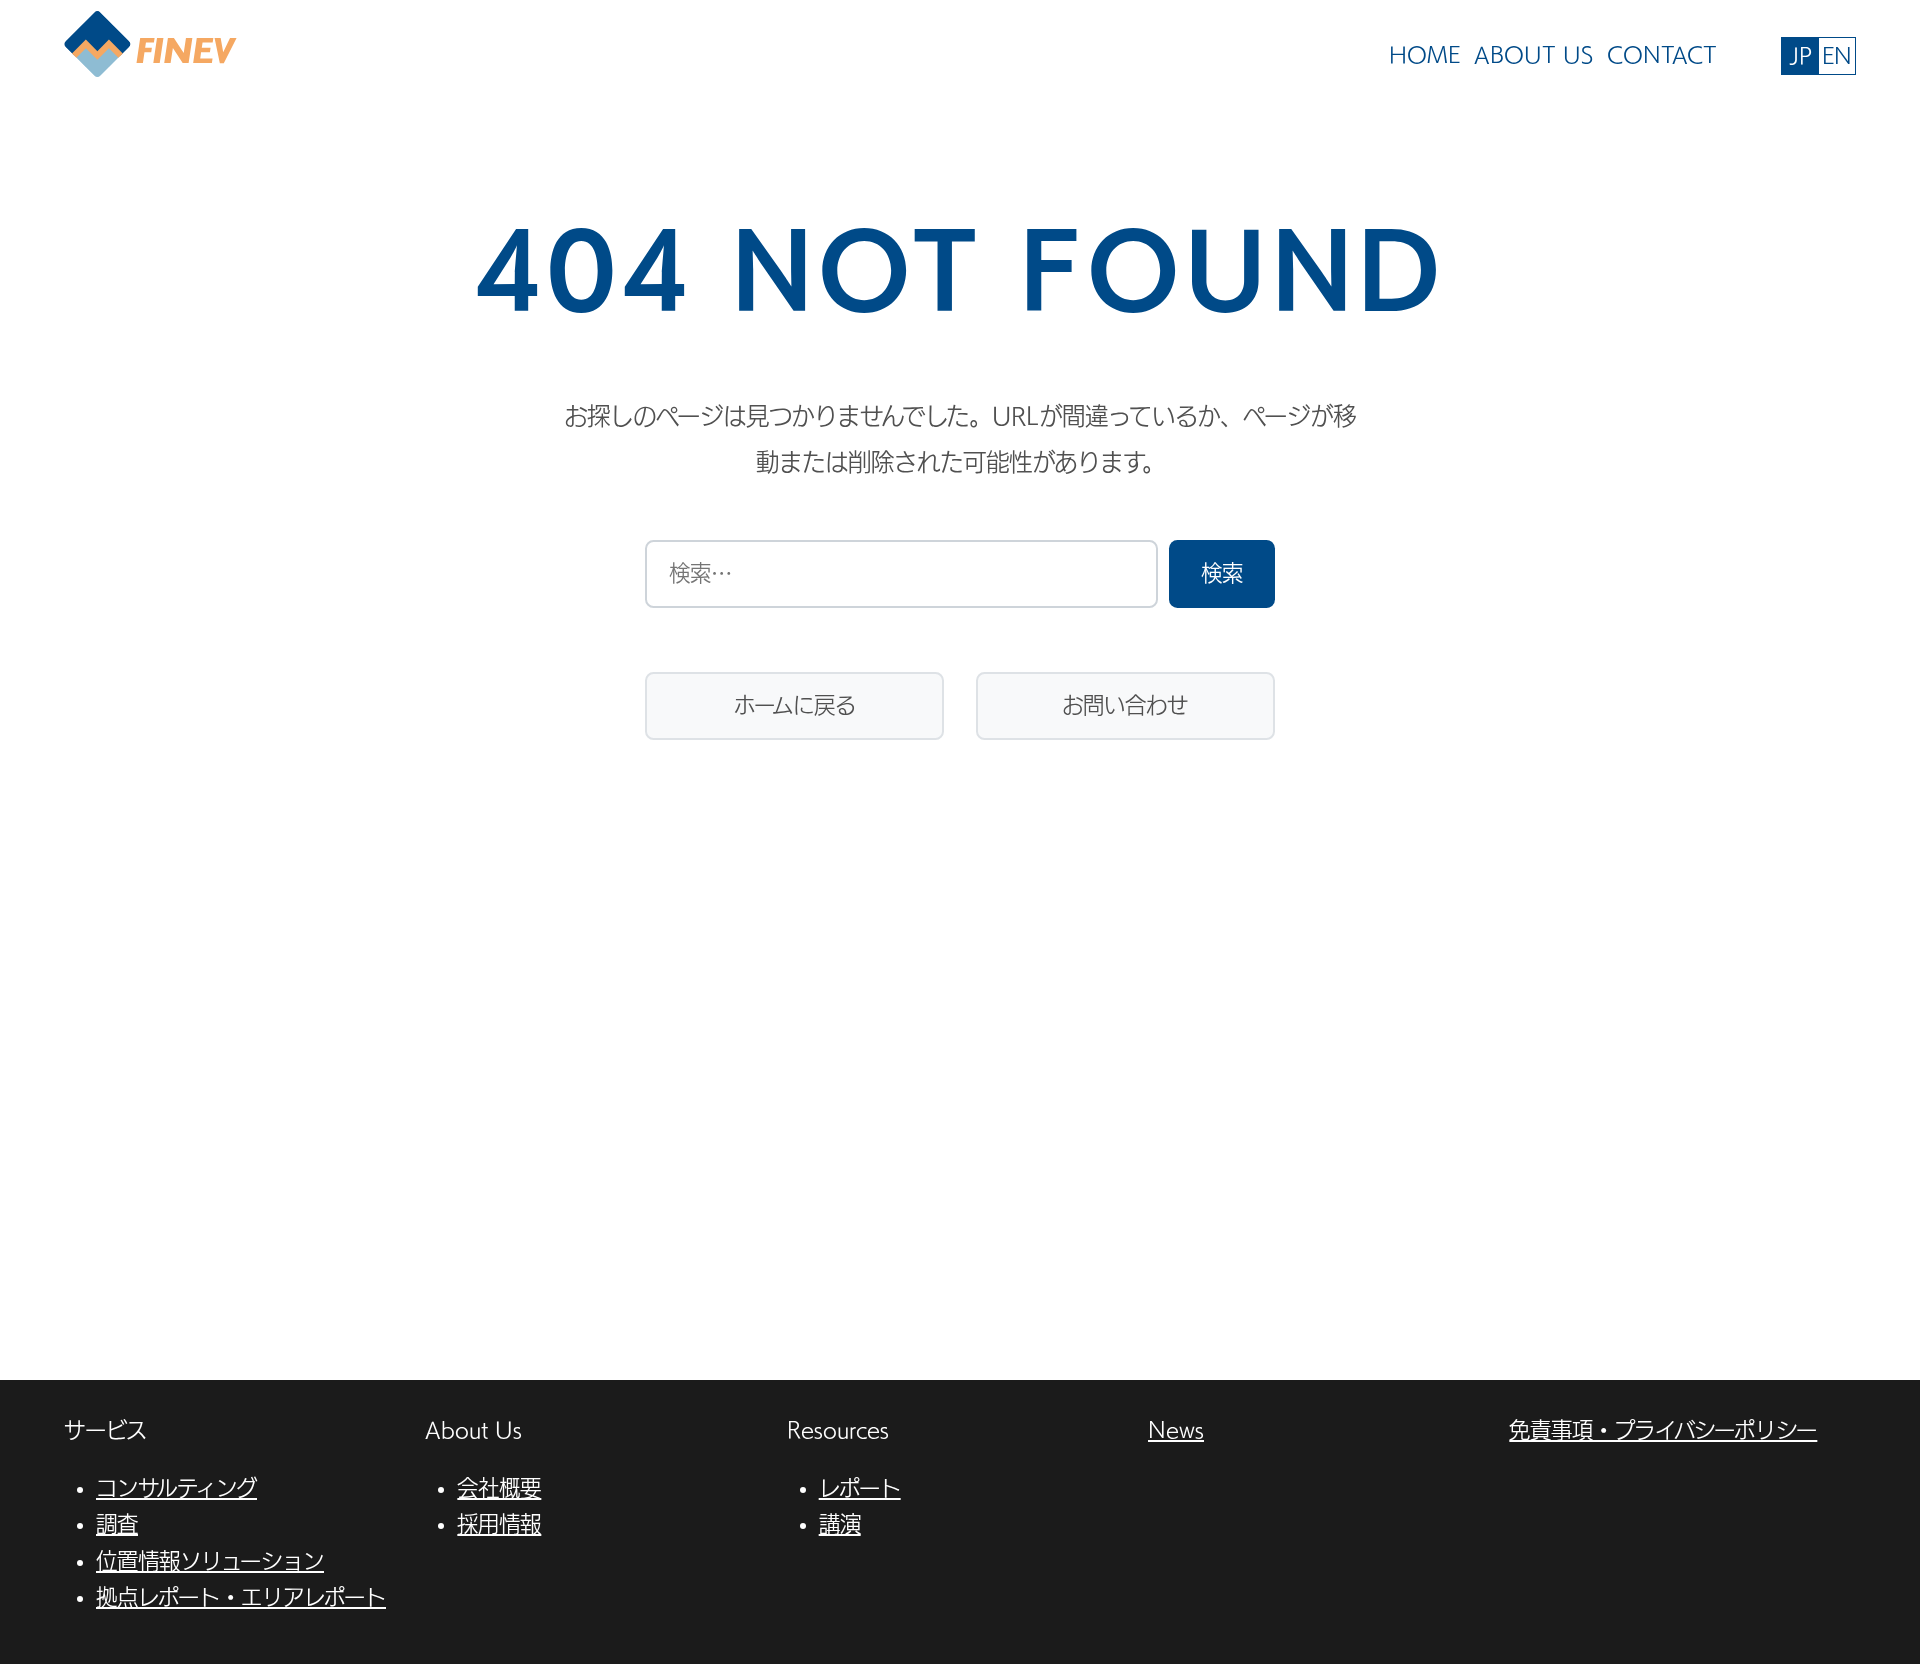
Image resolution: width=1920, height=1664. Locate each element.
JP (1800, 56)
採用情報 (499, 1524)
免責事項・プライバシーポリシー (1663, 1430)
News (1176, 1430)
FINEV (150, 45)
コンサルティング (176, 1488)
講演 (840, 1524)
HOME (1424, 55)
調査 (117, 1524)
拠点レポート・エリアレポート (241, 1597)
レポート (860, 1488)
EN (1837, 56)
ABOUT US (1533, 55)
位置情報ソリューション (210, 1561)
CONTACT (1662, 55)
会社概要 (499, 1488)
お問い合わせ (1125, 705)
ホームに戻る (795, 705)
